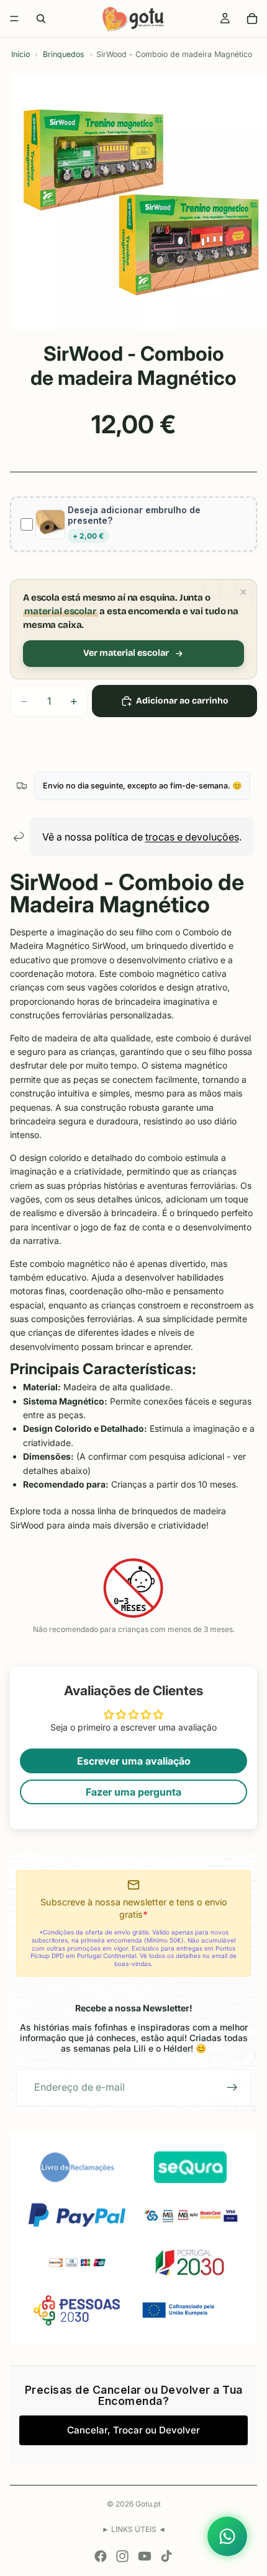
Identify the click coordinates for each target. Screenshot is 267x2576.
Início (20, 54)
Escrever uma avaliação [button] (134, 1761)
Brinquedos (64, 54)
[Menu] (14, 19)
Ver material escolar (126, 653)
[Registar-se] (232, 2088)
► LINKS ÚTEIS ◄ (134, 2529)
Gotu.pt (148, 2504)
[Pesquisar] (41, 19)
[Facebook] (101, 2556)
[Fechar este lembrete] (243, 592)
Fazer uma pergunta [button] (133, 1792)
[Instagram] (122, 2556)
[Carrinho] (252, 19)
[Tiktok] (166, 2556)
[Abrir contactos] (227, 2536)
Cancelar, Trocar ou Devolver (133, 2430)
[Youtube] (145, 2556)
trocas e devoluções (192, 837)
